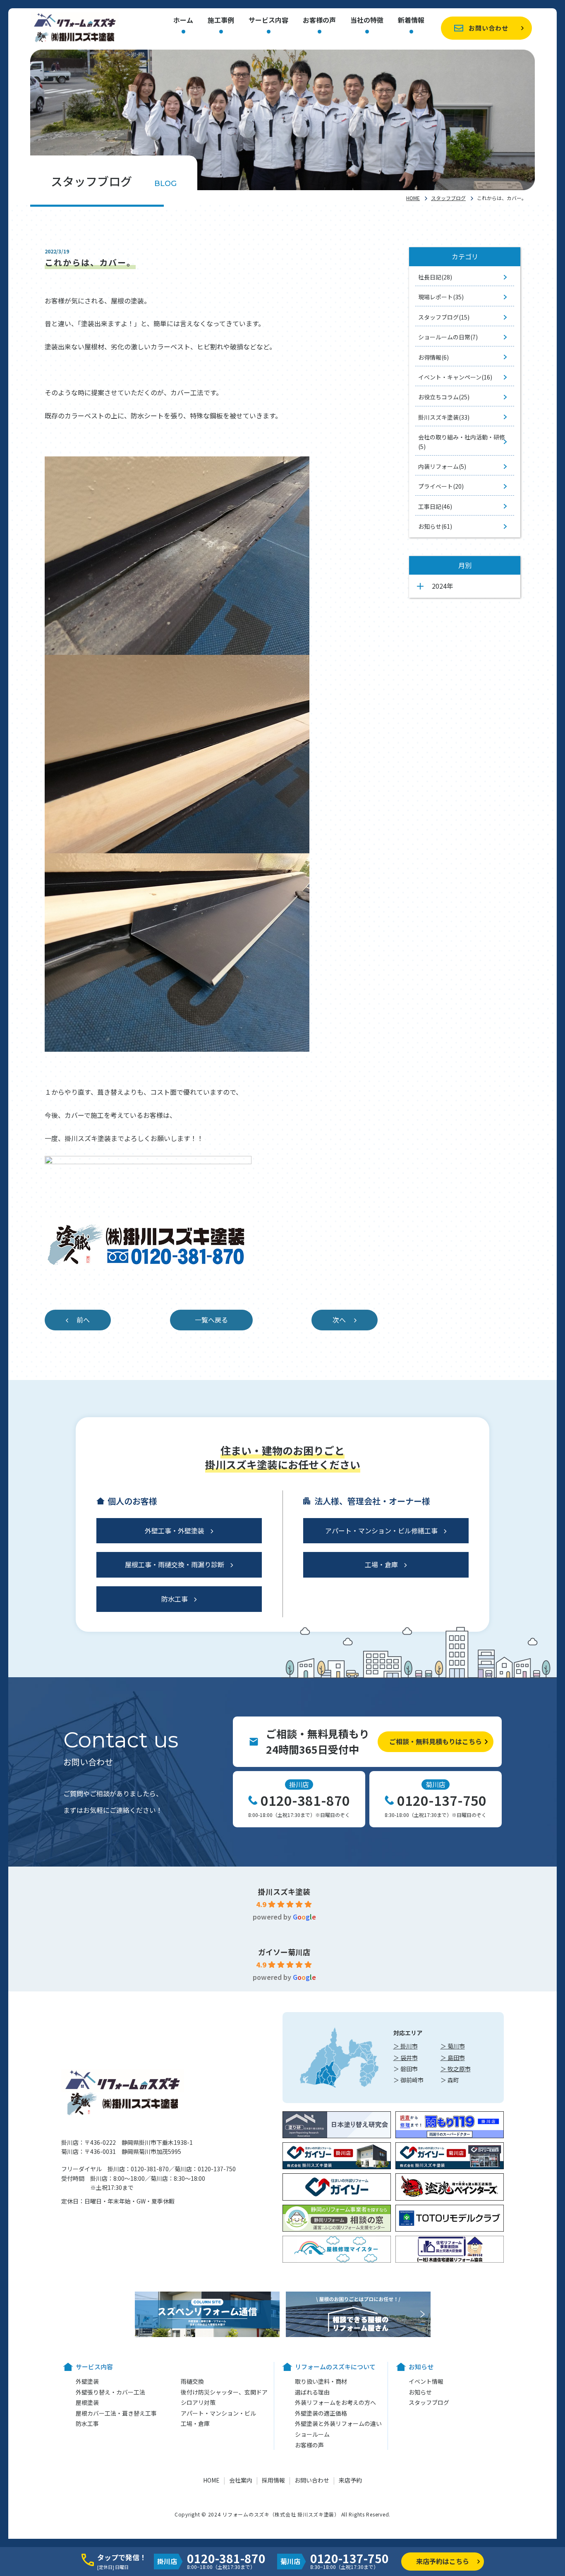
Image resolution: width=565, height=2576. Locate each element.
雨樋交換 (192, 2381)
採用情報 (273, 2480)
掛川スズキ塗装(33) (444, 417)
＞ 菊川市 (453, 2046)
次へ (339, 1320)
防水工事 (175, 1599)
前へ (83, 1320)
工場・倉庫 (381, 1564)
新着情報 (411, 21)
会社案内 (241, 2480)
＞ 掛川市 (406, 2046)
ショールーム (312, 2434)
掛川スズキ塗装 (284, 1891)
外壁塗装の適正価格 (321, 2413)
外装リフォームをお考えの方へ (335, 2402)
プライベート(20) (441, 486)
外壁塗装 (87, 2381)
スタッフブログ (448, 198)
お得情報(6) (433, 357)
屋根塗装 (87, 2402)
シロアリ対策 (198, 2402)
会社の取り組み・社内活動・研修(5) (462, 442)
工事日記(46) (435, 506)
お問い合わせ (488, 28)
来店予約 (350, 2480)
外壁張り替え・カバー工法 (110, 2392)
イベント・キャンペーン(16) (455, 377)
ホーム (183, 21)
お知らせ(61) (435, 526)
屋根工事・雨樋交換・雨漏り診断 (175, 1564)
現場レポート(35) (441, 297)
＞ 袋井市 (406, 2058)
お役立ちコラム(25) (444, 397)
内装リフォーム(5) (442, 466)
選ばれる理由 (312, 2392)
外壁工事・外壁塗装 (175, 1530)
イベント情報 (426, 2381)
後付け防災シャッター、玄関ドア (224, 2392)
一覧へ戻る (211, 1320)
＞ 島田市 (453, 2058)
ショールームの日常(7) (448, 337)
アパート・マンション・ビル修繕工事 (381, 1530)
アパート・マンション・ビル (218, 2413)
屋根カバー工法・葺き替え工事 (116, 2413)
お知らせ (420, 2392)
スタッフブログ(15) (444, 317)
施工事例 (221, 21)
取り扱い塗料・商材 (321, 2381)
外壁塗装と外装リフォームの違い (338, 2423)
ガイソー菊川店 (284, 1952)
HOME (413, 198)
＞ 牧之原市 (456, 2069)
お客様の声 (319, 21)
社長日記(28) (435, 277)
